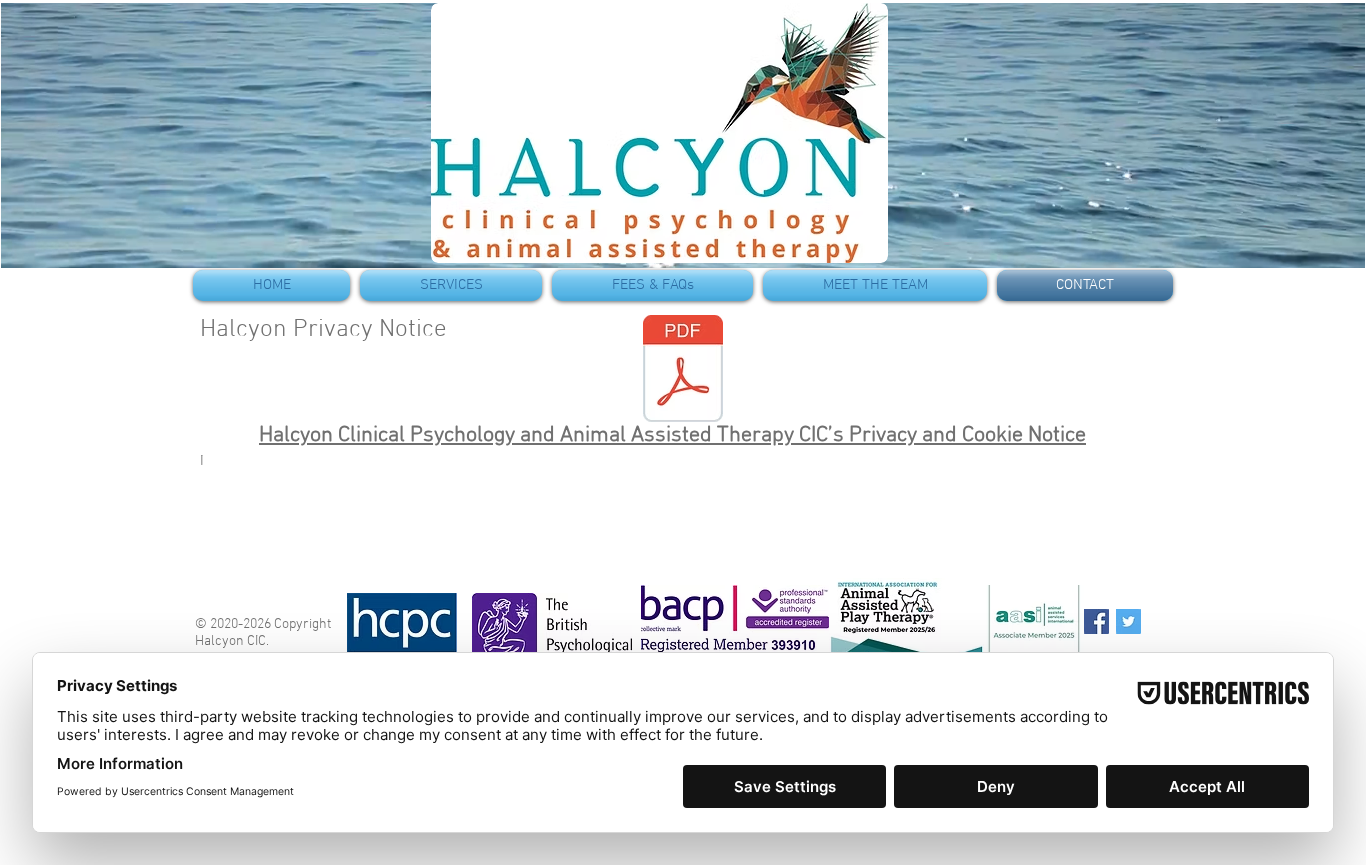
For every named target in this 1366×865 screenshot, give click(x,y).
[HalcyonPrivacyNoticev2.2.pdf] (683, 371)
